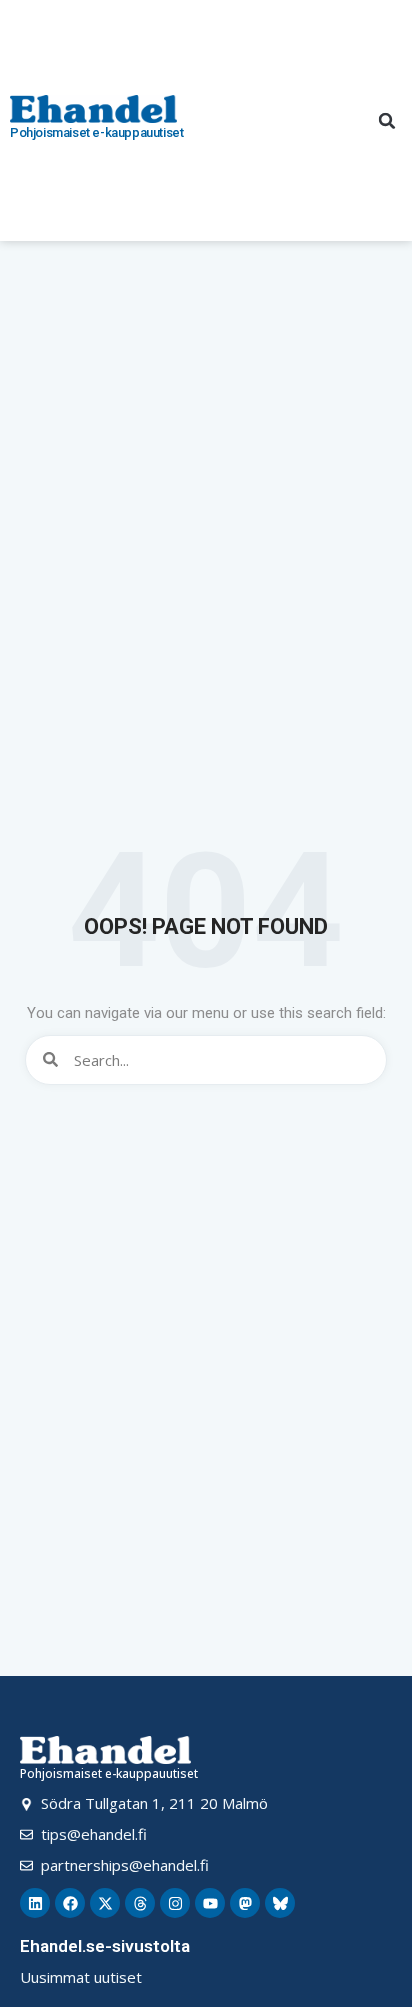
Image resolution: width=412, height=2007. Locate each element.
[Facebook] (70, 1903)
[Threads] (140, 1903)
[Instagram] (175, 1903)
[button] (387, 121)
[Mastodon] (245, 1903)
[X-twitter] (105, 1903)
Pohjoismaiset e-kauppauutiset (96, 132)
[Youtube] (210, 1903)
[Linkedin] (35, 1903)
